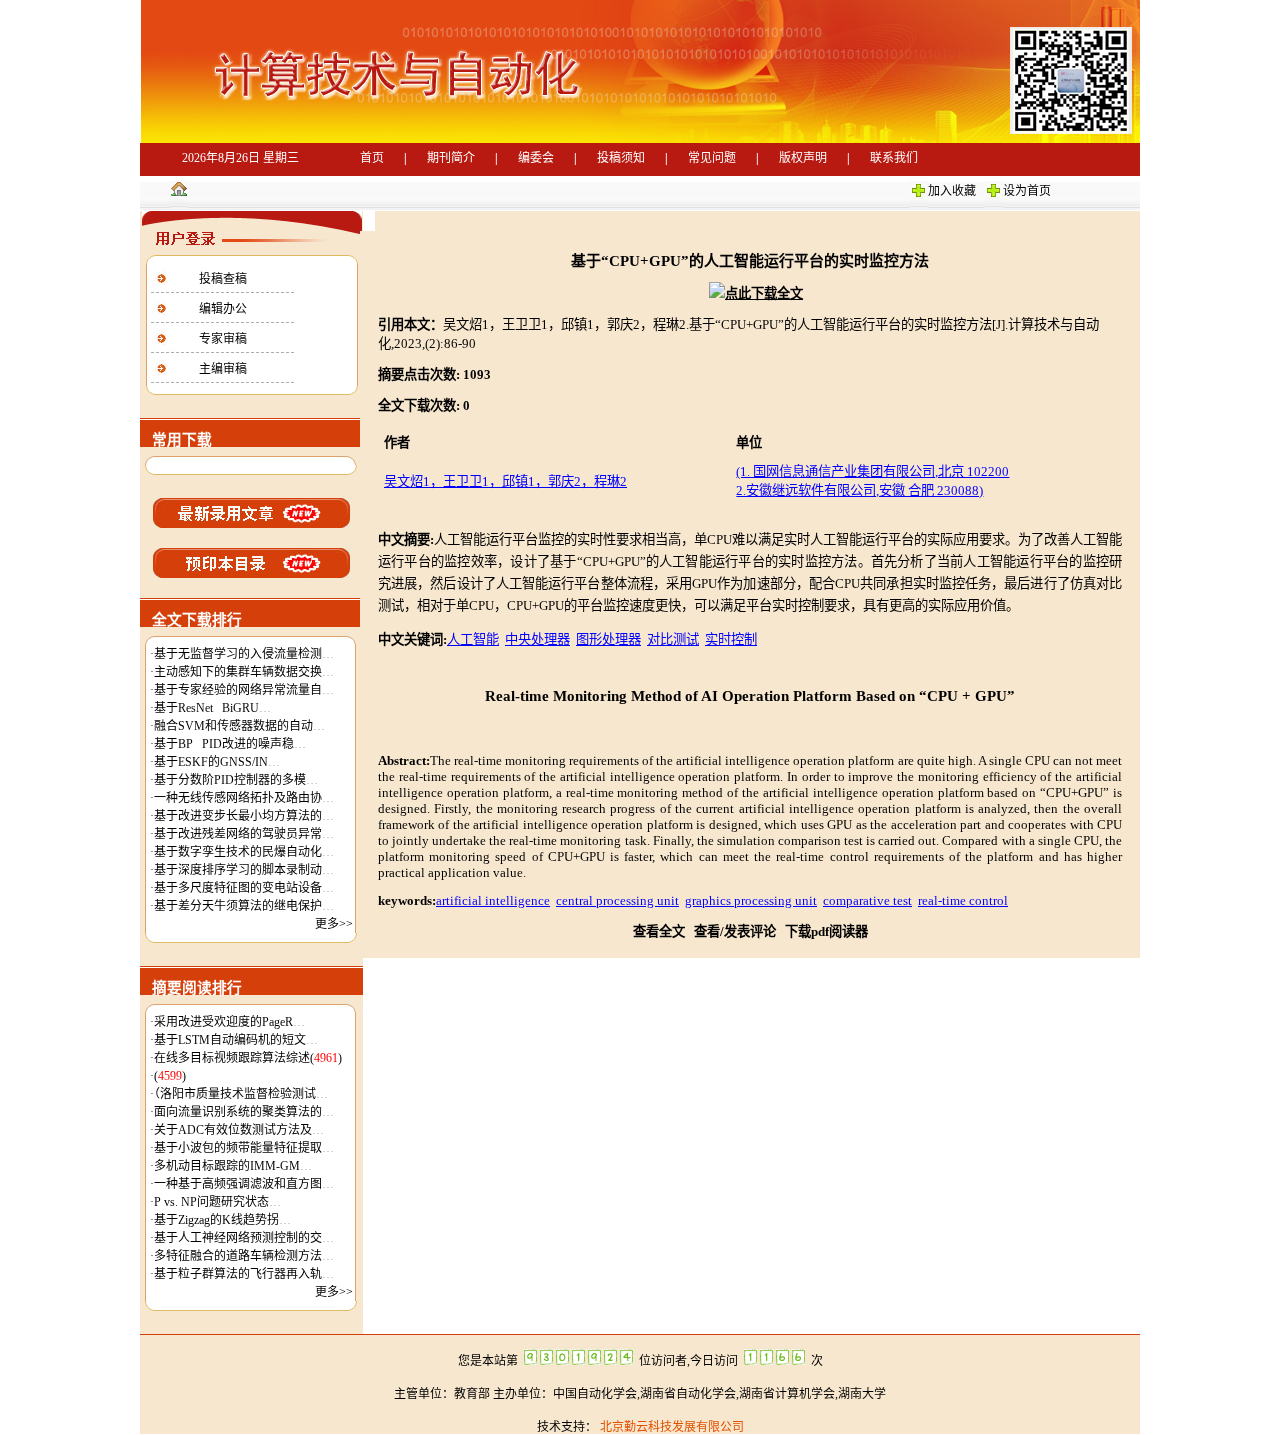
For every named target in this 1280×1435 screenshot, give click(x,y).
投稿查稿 (223, 279)
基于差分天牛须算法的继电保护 (244, 906)
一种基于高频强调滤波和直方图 (244, 1184)
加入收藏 (952, 191)
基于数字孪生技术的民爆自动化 (244, 852)
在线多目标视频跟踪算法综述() (248, 1058)
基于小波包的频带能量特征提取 (244, 1148)
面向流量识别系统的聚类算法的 (244, 1112)
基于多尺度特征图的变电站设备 (244, 888)
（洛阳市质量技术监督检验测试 (241, 1094)
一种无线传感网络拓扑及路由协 (244, 798)
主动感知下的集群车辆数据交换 (244, 672)
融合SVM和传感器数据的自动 (239, 726)
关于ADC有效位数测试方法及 (239, 1130)
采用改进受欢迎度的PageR (229, 1022)
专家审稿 (223, 339)
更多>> (334, 924)
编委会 (536, 158)
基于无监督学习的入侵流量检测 (244, 654)
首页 (372, 158)
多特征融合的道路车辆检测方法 (244, 1256)
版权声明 (803, 158)
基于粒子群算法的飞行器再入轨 (244, 1274)
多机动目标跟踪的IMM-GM (233, 1166)
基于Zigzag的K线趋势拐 (222, 1220)
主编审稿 (223, 369)
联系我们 (894, 158)
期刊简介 (451, 158)
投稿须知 (621, 158)
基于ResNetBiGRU (212, 708)
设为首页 (1027, 191)
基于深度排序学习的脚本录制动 (244, 870)
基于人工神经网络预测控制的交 (244, 1238)
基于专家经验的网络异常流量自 (244, 690)
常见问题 (712, 158)
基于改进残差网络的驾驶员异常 (244, 834)
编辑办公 (223, 309)
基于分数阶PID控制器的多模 (236, 780)
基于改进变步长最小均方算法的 (244, 816)
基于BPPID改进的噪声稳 (230, 744)
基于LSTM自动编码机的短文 (236, 1040)
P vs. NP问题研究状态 (217, 1202)
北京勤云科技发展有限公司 (670, 1427)
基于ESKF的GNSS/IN (217, 762)
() (170, 1076)
